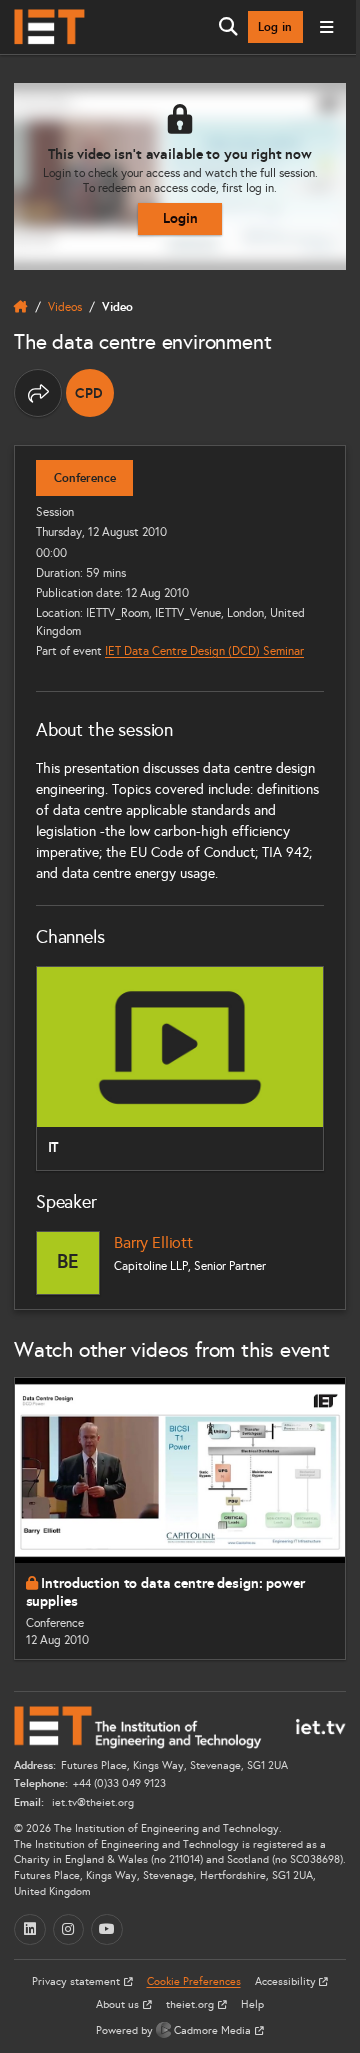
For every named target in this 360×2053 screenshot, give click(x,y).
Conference (85, 478)
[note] (90, 393)
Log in (275, 27)
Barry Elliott (153, 1242)
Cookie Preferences (194, 1981)
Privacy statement (77, 1981)
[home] (21, 307)
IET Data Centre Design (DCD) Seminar (204, 650)
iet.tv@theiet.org (91, 1802)
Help (252, 2004)
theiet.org (191, 2004)
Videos (65, 306)
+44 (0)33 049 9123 (119, 1783)
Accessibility (287, 1981)
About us (119, 2004)
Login (180, 218)
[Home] (49, 27)
